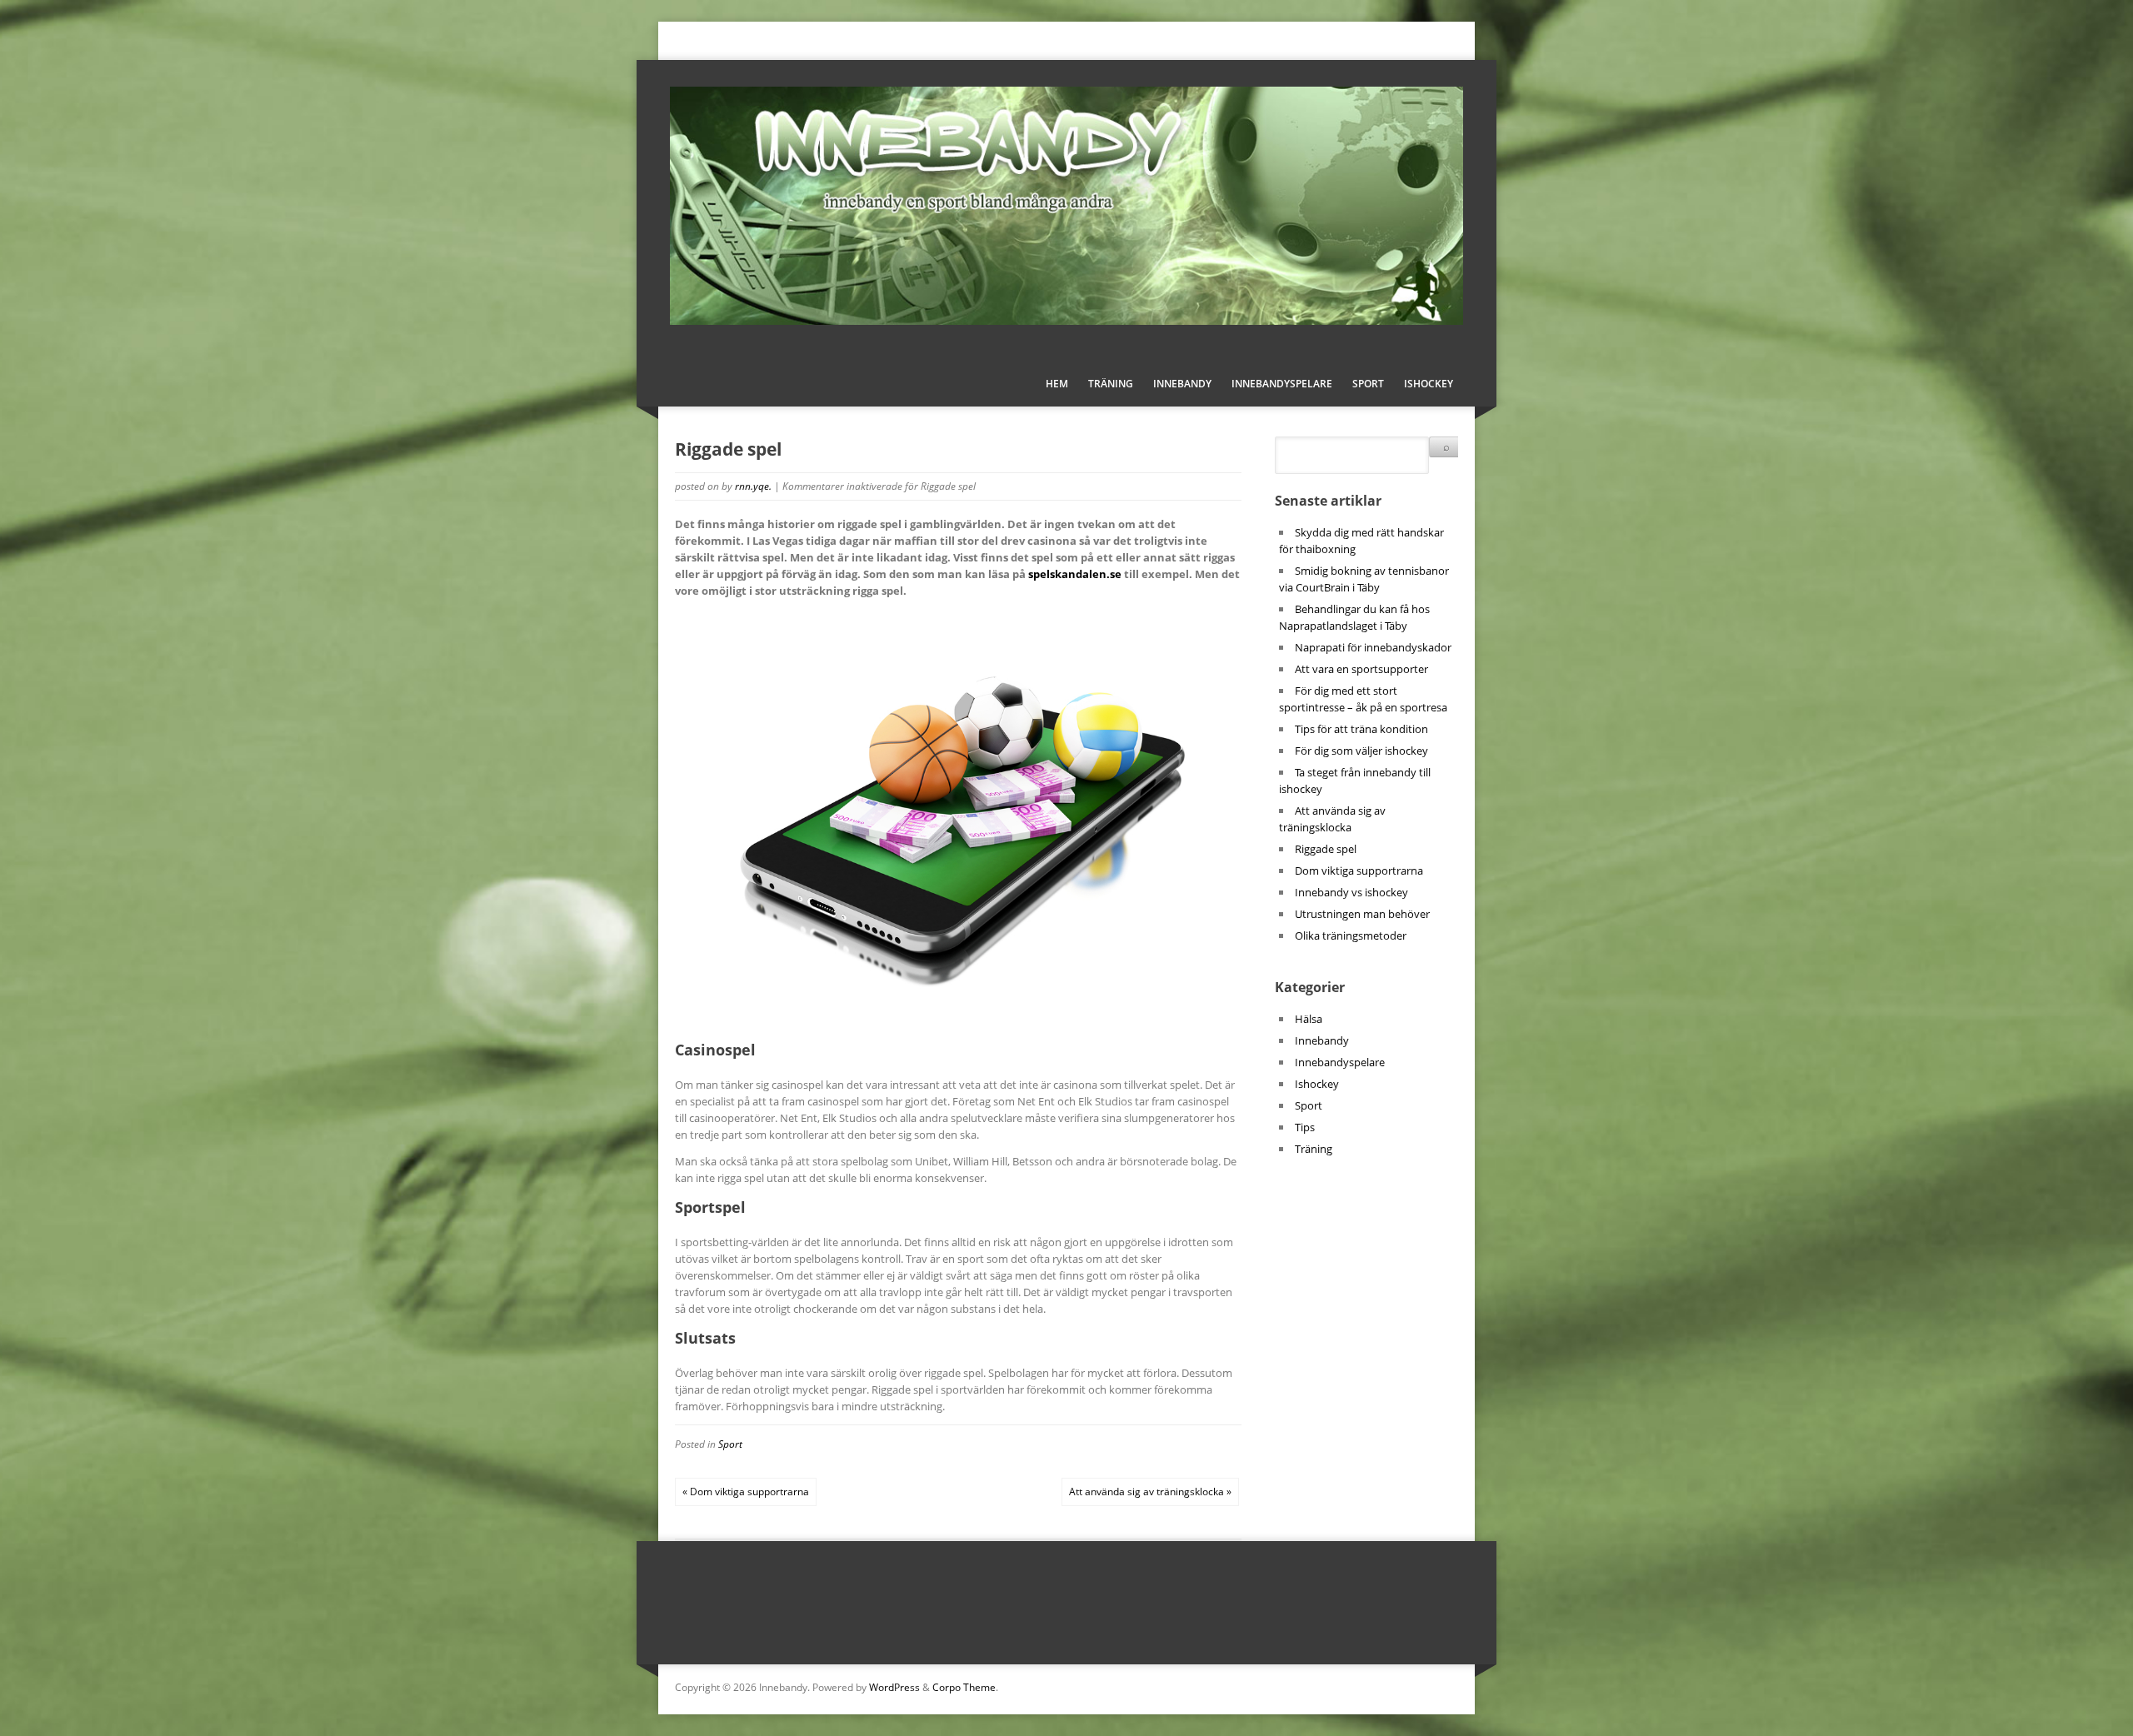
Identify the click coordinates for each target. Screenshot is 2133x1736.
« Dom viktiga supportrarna (746, 1492)
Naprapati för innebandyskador (1373, 647)
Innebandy (1182, 384)
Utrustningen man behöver (1362, 914)
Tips (1305, 1127)
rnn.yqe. (753, 486)
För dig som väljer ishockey (1361, 751)
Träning (1111, 384)
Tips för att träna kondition (1361, 729)
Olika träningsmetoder (1351, 935)
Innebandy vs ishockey (1351, 892)
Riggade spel (1326, 849)
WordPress (894, 1687)
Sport (1368, 384)
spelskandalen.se (1075, 574)
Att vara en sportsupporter (1361, 669)
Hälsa (1309, 1019)
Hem (1057, 384)
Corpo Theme (964, 1687)
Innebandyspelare (1282, 384)
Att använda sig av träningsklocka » (1150, 1492)
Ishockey (1429, 384)
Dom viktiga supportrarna (1359, 870)
